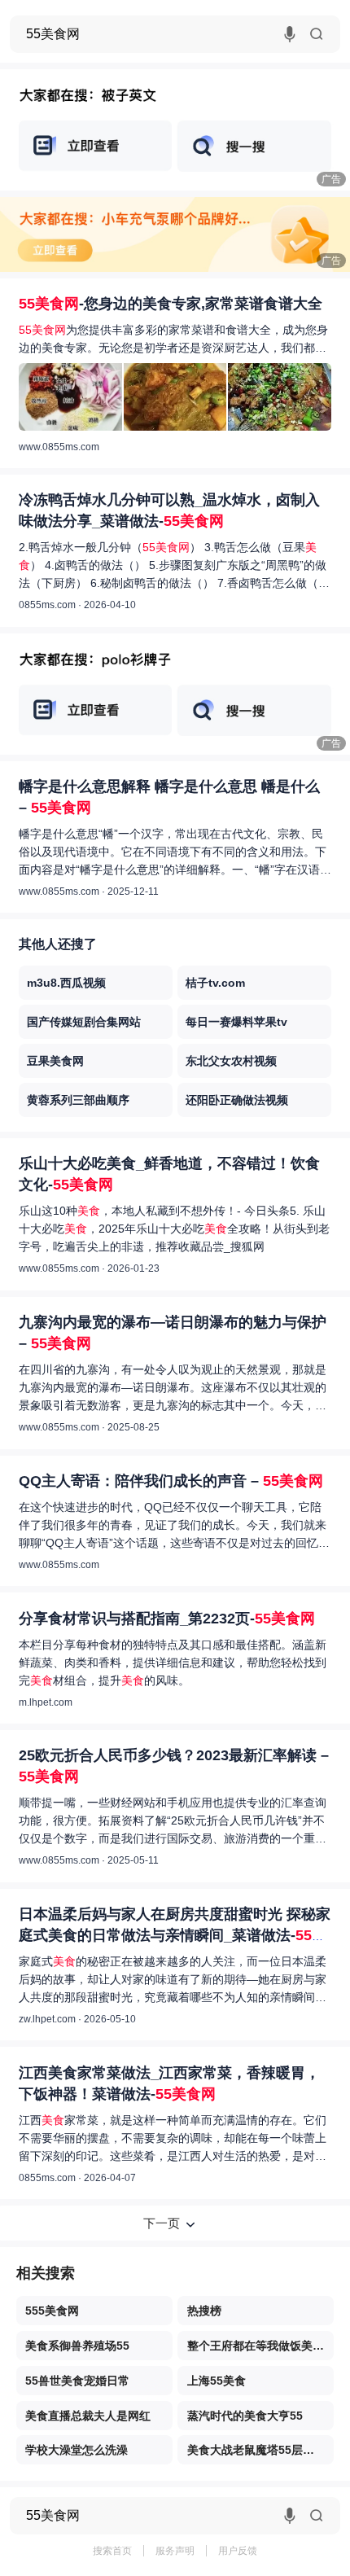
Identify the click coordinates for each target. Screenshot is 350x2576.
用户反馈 (238, 2551)
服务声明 (175, 2551)
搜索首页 (112, 2551)
